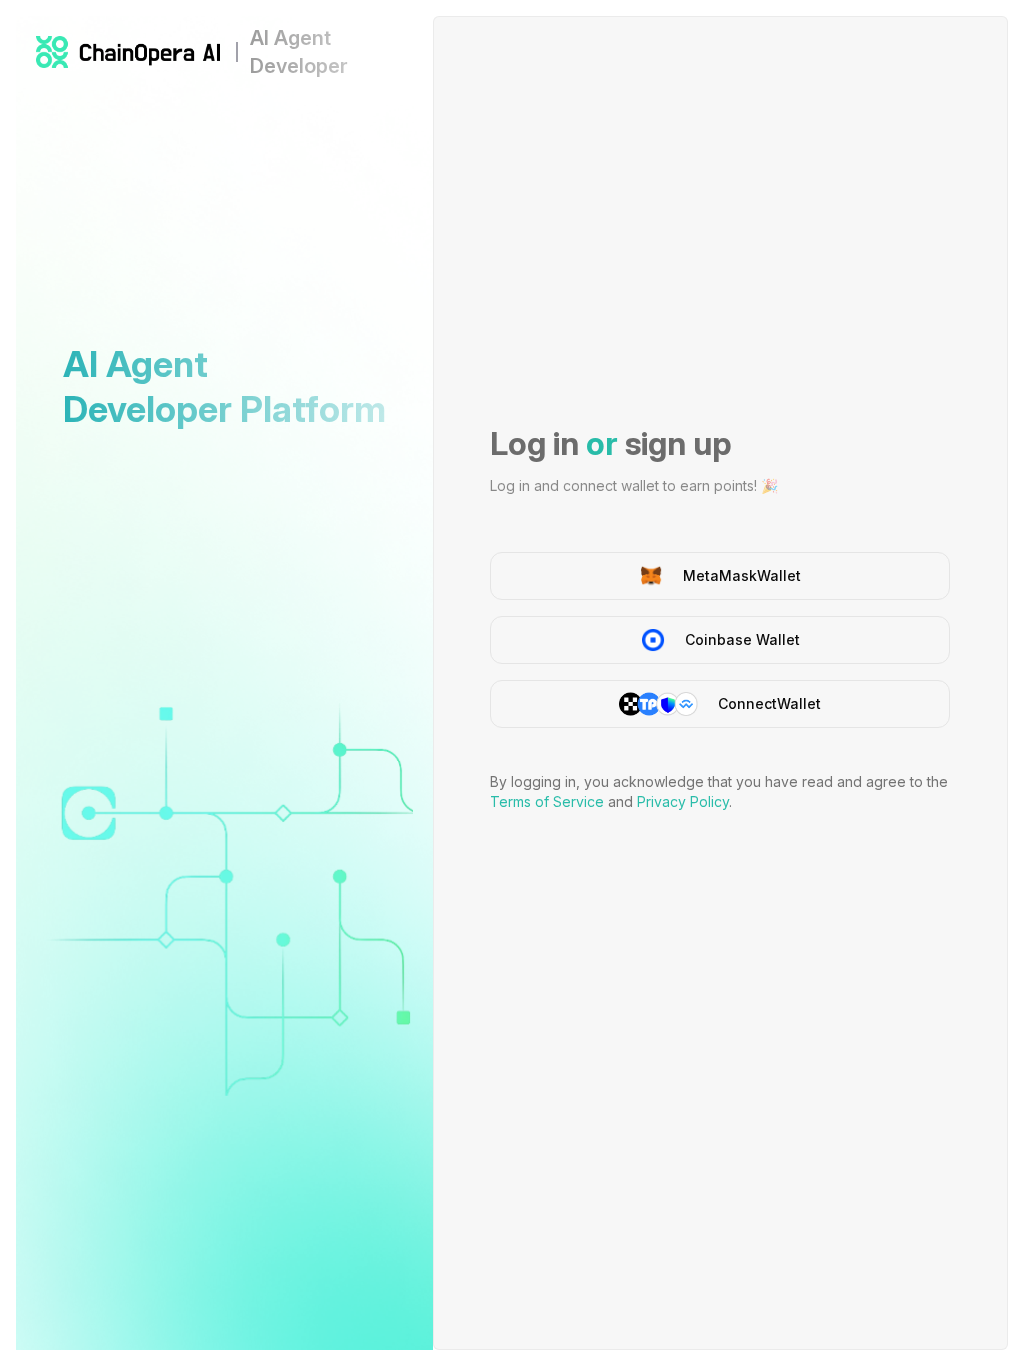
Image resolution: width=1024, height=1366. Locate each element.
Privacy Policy (683, 801)
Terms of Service (547, 801)
